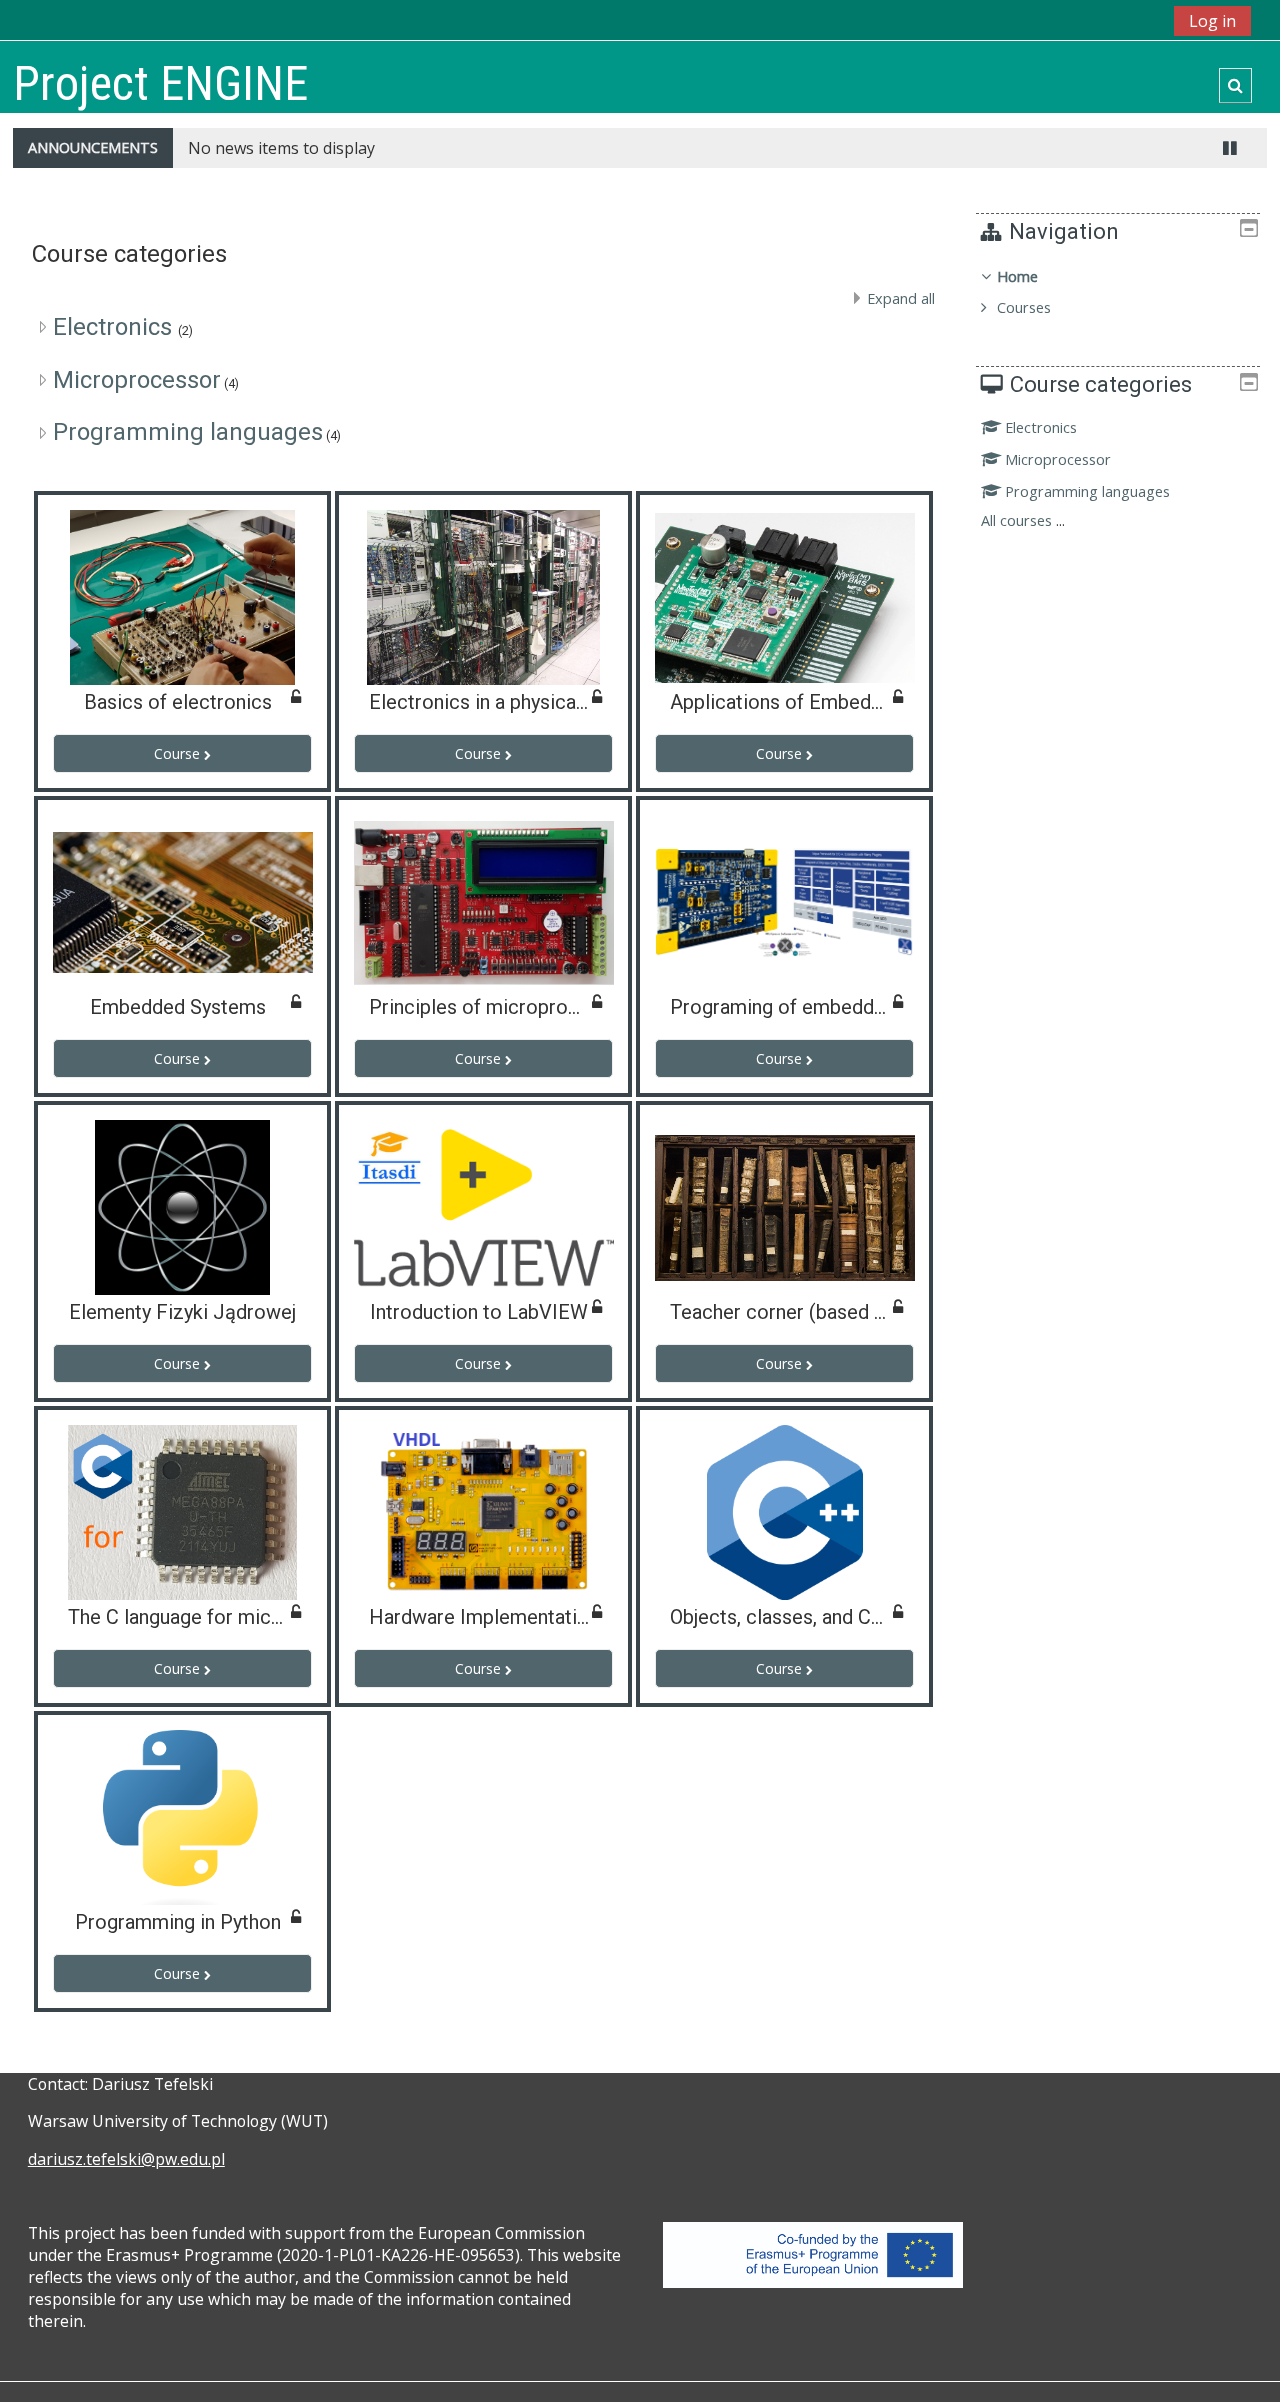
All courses (1016, 520)
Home (1017, 276)
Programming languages (188, 432)
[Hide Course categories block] (1249, 382)
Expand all (901, 298)
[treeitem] (1117, 292)
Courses (1024, 307)
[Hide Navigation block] (1249, 228)
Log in (1212, 21)
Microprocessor (137, 380)
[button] (1235, 85)
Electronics (115, 327)
